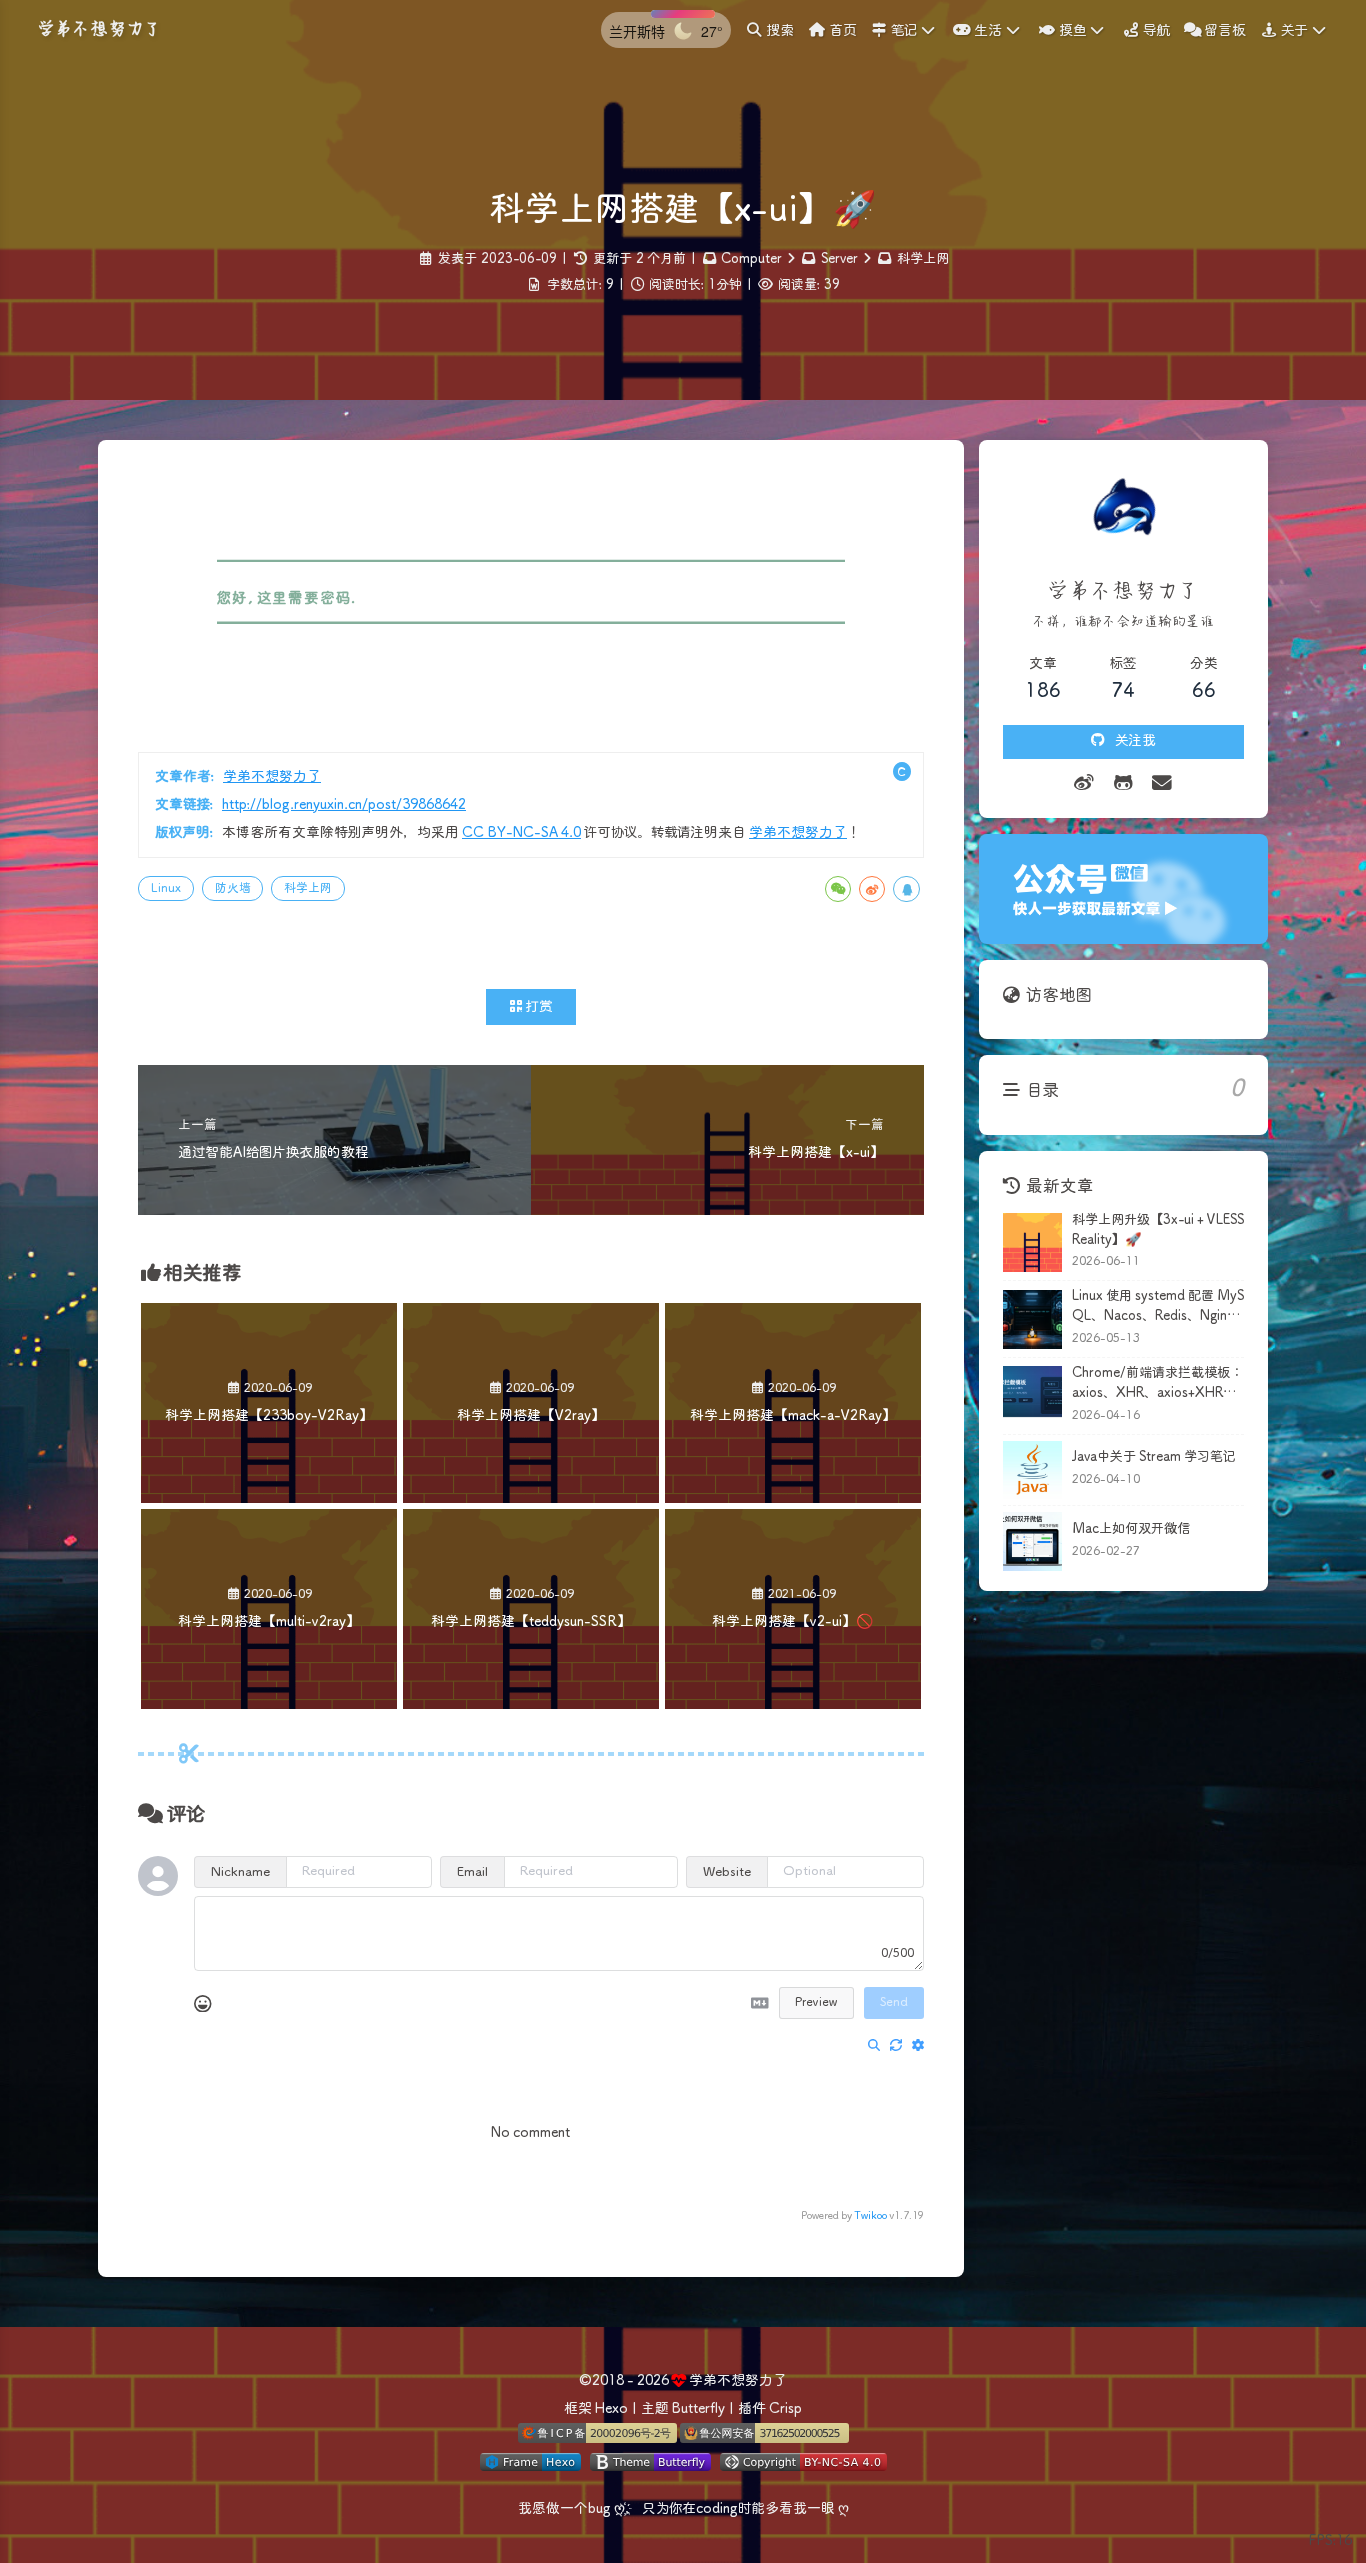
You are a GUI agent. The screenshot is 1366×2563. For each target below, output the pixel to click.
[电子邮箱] (1162, 784)
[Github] (1123, 784)
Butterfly (698, 2409)
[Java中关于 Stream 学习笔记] (1032, 1470)
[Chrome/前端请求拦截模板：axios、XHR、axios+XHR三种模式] (1032, 1395)
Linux (166, 888)
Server (839, 259)
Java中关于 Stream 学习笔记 (1154, 1457)
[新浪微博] (1084, 784)
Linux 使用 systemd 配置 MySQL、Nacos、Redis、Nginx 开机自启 (1158, 1308)
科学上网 (923, 259)
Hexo (611, 2409)
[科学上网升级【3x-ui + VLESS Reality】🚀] (1032, 1242)
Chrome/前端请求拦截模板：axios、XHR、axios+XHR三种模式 (1157, 1385)
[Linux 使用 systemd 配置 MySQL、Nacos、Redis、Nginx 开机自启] (1032, 1319)
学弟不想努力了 (272, 777)
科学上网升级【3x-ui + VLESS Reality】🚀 (1158, 1230)
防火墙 (232, 888)
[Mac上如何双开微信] (1032, 1541)
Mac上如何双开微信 (1131, 1529)
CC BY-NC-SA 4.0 (521, 833)
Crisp (785, 2409)
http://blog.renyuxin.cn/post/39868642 (344, 805)
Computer (751, 259)
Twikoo (870, 2216)
